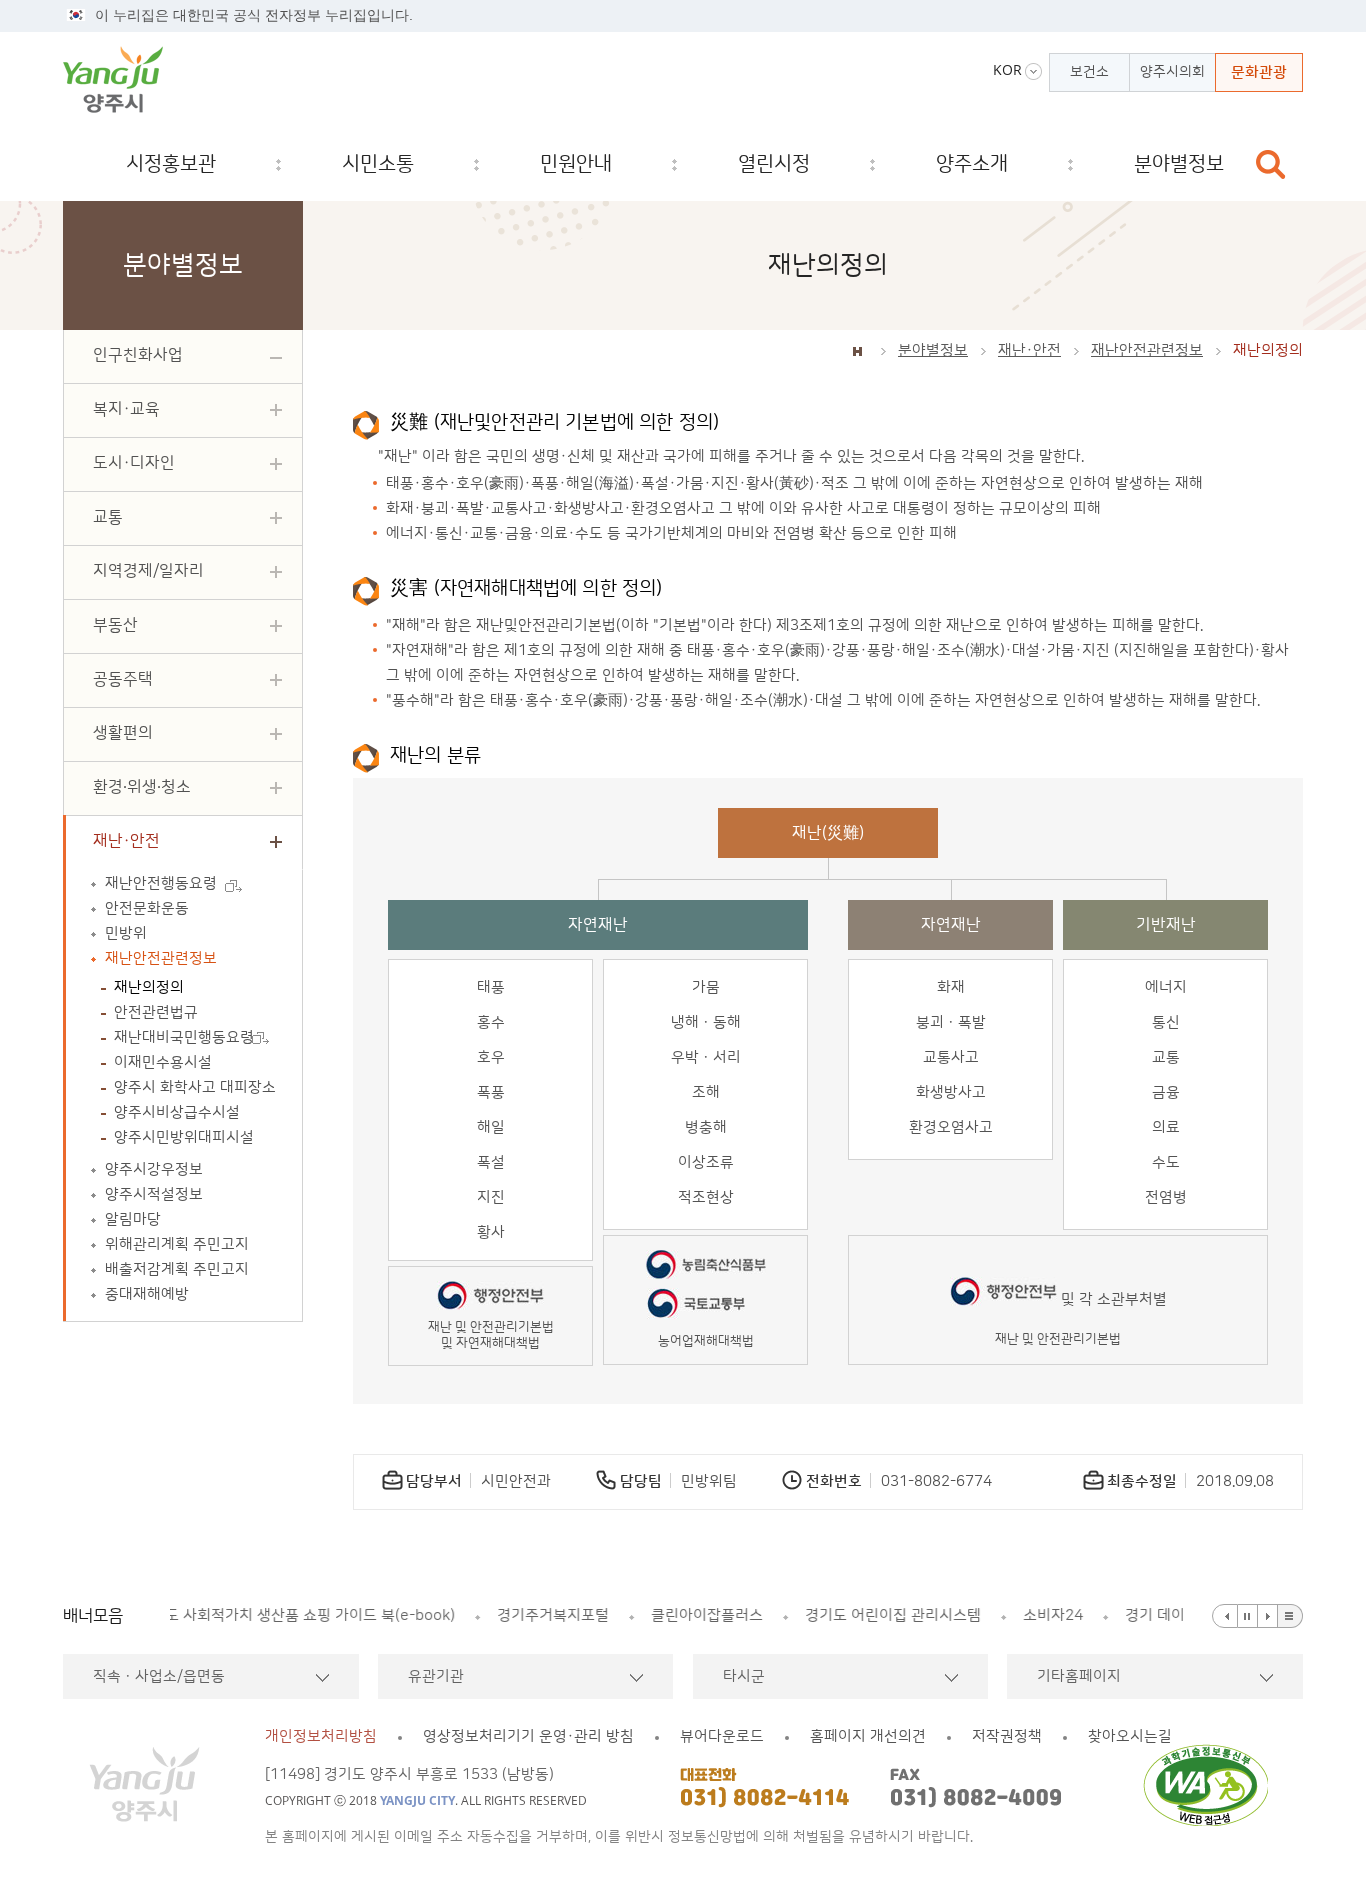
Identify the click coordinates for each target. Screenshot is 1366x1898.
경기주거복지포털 (248, 1615)
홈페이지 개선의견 (868, 1736)
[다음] (1268, 1616)
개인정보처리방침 (321, 1736)
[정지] (1248, 1616)
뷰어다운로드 (722, 1736)
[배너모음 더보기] (1290, 1616)
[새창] (1211, 1785)
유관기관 (436, 1676)
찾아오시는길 (1130, 1736)
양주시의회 (1172, 72)
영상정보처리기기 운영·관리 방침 (528, 1736)
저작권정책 (1007, 1736)
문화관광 (1259, 72)
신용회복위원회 (1167, 1615)
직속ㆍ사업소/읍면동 (159, 1676)
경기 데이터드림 (871, 1615)
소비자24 (748, 1615)
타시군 (744, 1676)
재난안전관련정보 (1147, 350)
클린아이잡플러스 (402, 1615)
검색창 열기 (1271, 164)
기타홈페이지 (1079, 1676)
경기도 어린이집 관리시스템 (588, 1615)
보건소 (1089, 72)
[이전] (1225, 1616)
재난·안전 (1029, 350)
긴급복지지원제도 (1020, 1615)
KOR (1007, 70)
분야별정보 (933, 350)
